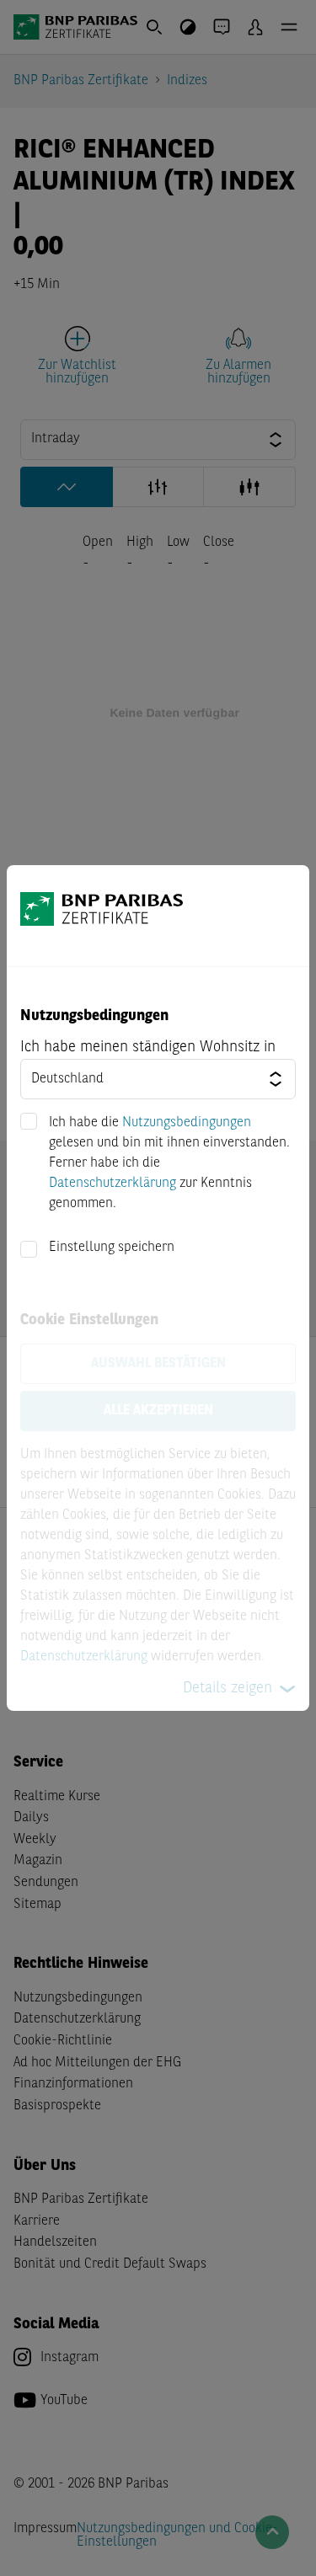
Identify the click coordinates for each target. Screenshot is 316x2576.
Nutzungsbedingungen (187, 1123)
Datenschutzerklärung (112, 1184)
